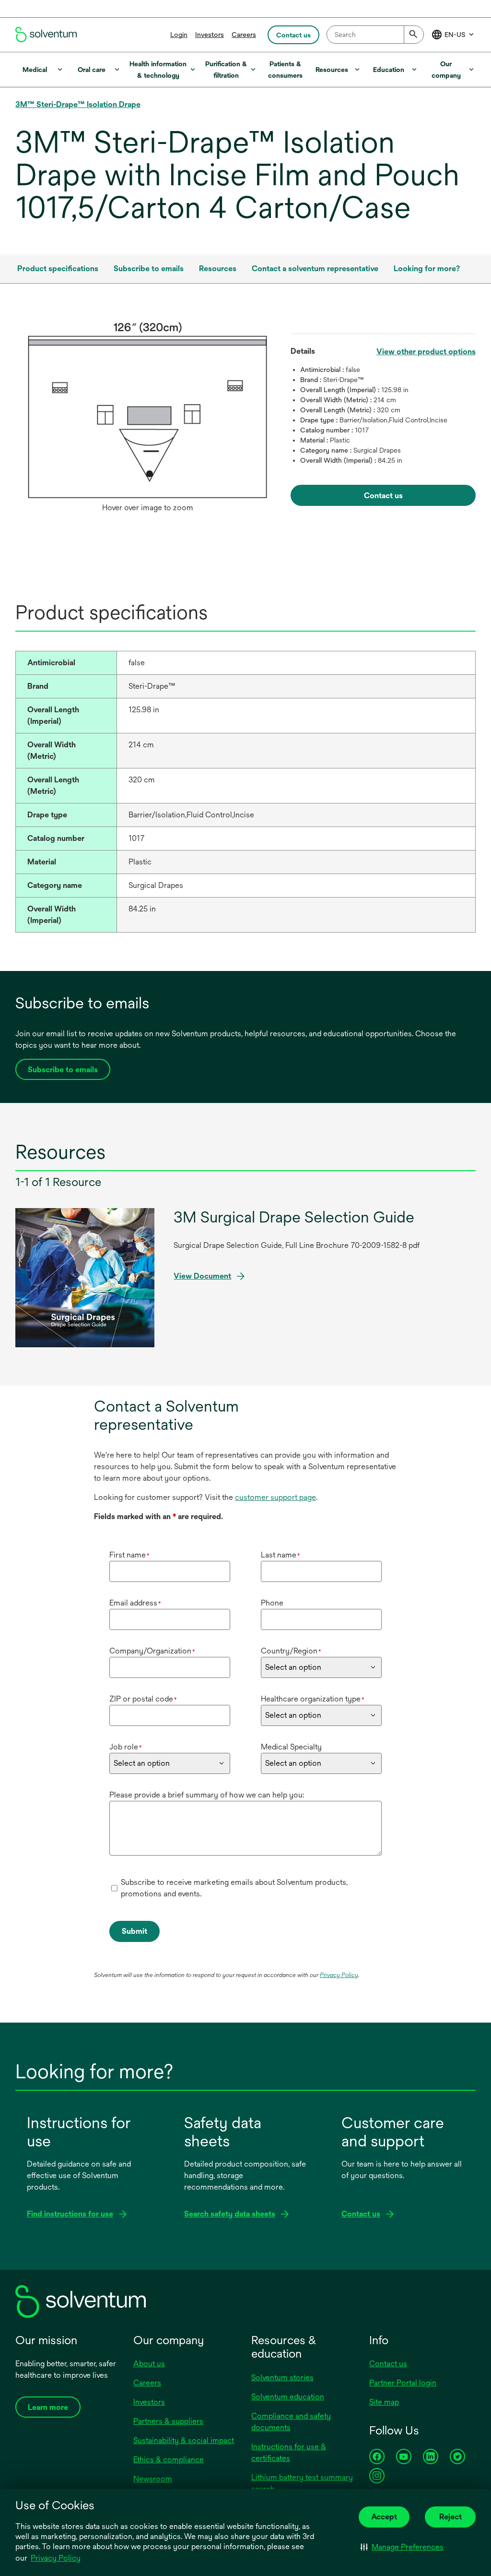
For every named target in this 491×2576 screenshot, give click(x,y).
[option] (147, 420)
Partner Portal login (403, 2383)
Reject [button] (450, 2517)
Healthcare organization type (313, 1699)
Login (179, 35)
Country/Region (291, 1651)
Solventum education (288, 2397)
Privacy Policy (56, 2558)
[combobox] (375, 35)
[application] (147, 410)
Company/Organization (152, 1651)
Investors (210, 35)
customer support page (275, 1497)
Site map (384, 2402)
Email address (135, 1603)
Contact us (388, 2364)
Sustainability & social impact (184, 2440)
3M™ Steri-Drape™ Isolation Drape (78, 104)
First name (129, 1555)
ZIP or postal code (143, 1699)
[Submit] (414, 35)
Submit (134, 1931)
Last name (281, 1555)
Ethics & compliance (169, 2460)
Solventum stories (282, 2378)
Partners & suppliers (168, 2421)
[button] (402, 2547)
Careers (244, 35)
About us (149, 2364)
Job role (126, 1747)
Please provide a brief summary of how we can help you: (207, 1795)
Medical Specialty (291, 1747)
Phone (272, 1603)
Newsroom (153, 2479)
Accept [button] (384, 2517)
